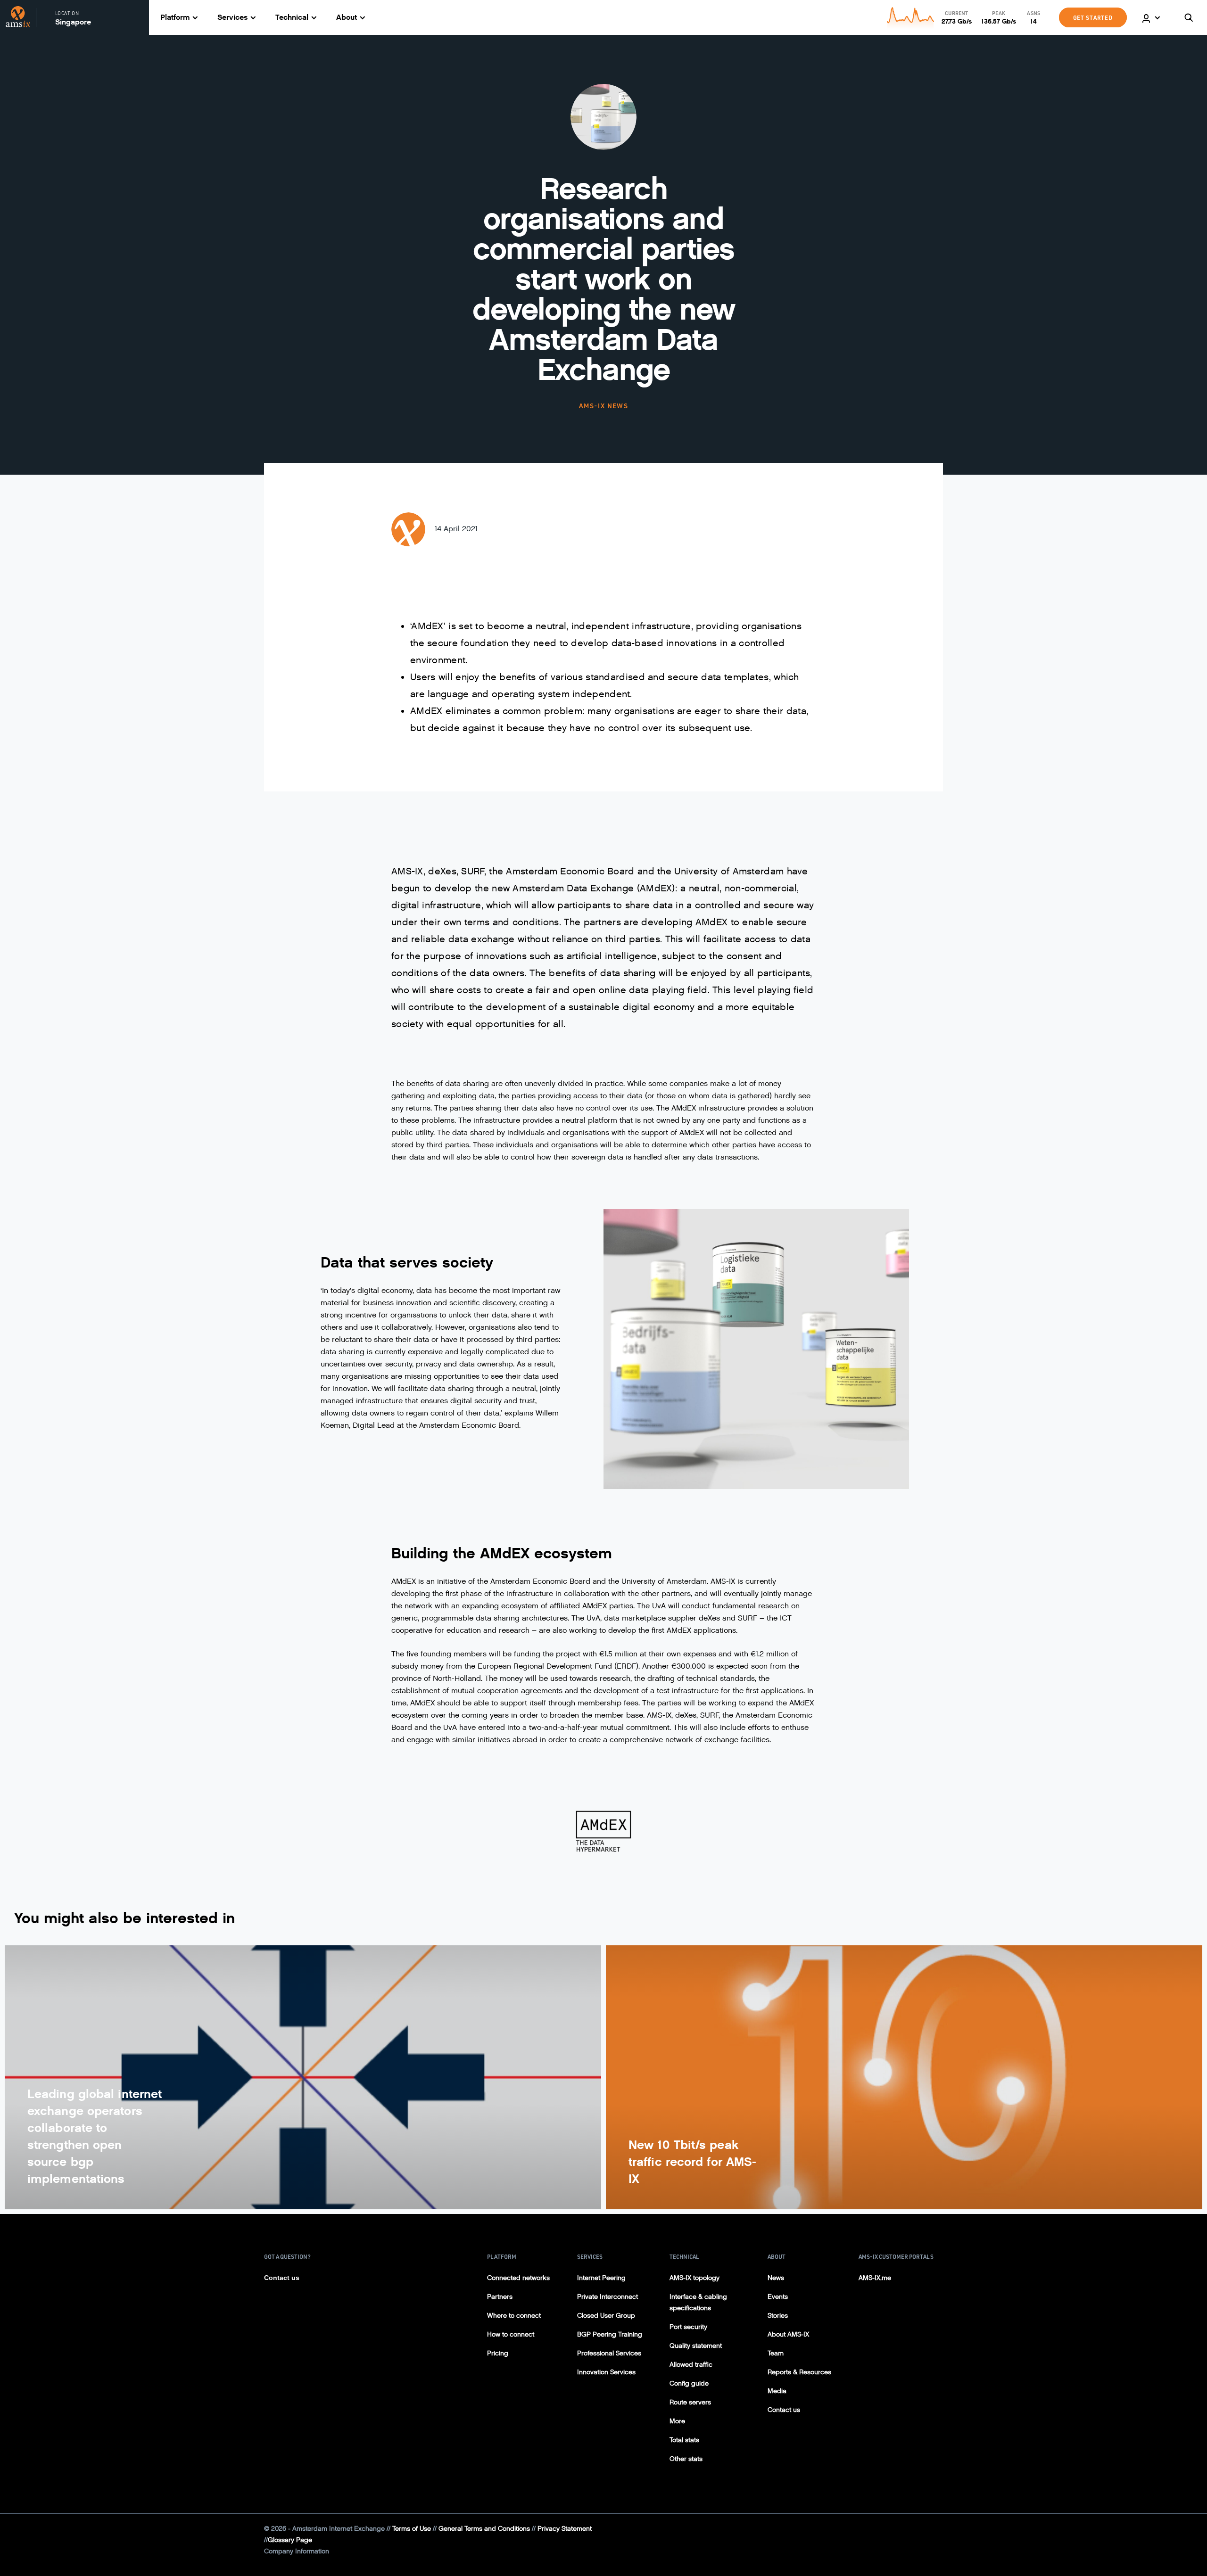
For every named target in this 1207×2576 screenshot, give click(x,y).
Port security (688, 2327)
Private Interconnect (608, 2297)
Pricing (498, 2353)
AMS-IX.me (875, 2278)
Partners (500, 2297)
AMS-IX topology (694, 2278)
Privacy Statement (565, 2529)
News (776, 2278)
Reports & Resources (799, 2372)
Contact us (282, 2278)
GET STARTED (1093, 17)
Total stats (684, 2440)
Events (778, 2297)
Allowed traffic (691, 2365)
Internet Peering (601, 2278)
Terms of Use (412, 2529)
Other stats (686, 2459)
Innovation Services (606, 2372)
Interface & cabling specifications (698, 2302)
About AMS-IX (788, 2334)
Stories (778, 2316)
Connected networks (518, 2278)
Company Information (297, 2551)
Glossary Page (290, 2540)
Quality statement (696, 2346)
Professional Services (609, 2353)
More (677, 2421)
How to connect (511, 2334)
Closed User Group (606, 2316)
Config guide (689, 2383)
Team (776, 2353)
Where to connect (514, 2316)
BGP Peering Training (610, 2334)
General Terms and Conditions (484, 2529)
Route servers (690, 2402)
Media (777, 2391)
